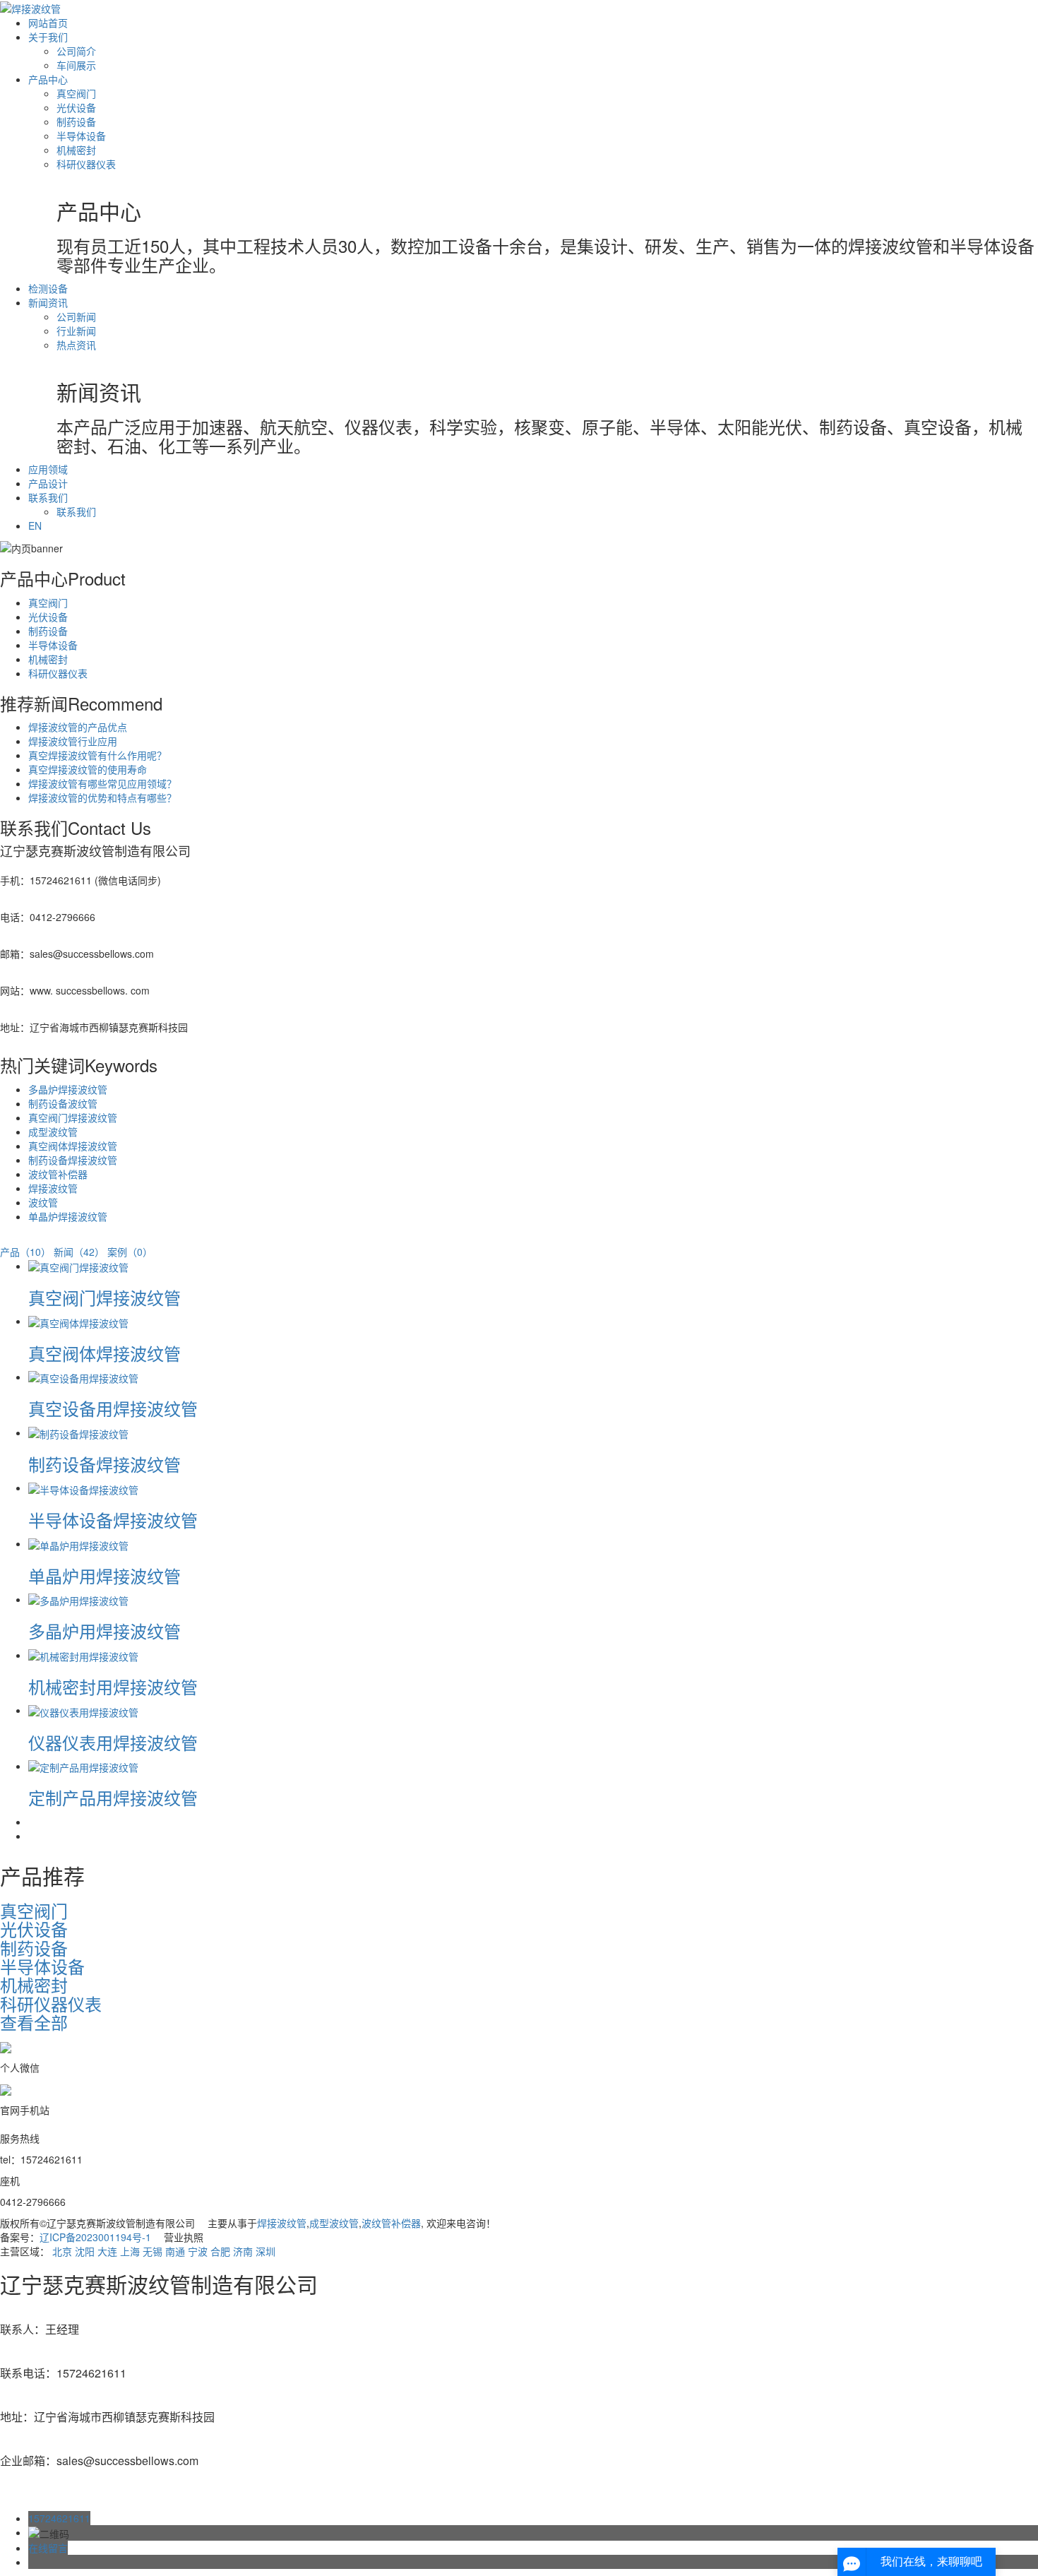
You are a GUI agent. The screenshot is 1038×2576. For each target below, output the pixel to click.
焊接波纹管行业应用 (73, 741)
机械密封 (76, 150)
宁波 (198, 2251)
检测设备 (48, 288)
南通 (175, 2251)
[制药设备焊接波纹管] (78, 1432)
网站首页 (48, 23)
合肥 (220, 2251)
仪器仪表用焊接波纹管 (113, 1742)
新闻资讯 (48, 302)
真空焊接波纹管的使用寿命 (88, 769)
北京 (62, 2251)
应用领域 (48, 469)
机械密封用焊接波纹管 (113, 1686)
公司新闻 (76, 316)
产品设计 (48, 483)
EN (35, 526)
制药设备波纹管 (63, 1103)
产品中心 (48, 79)
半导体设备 (81, 136)
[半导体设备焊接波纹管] (83, 1488)
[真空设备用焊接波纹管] (83, 1377)
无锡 (153, 2251)
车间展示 (76, 65)
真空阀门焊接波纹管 (73, 1117)
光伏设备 (76, 107)
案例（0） (130, 1252)
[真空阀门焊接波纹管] (78, 1266)
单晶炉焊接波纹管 (68, 1216)
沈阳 (85, 2251)
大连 (107, 2251)
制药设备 (76, 121)
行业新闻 (76, 331)
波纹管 (43, 1202)
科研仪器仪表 (86, 164)
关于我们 (48, 37)
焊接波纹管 (53, 1188)
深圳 (266, 2251)
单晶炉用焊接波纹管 (105, 1575)
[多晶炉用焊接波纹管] (78, 1599)
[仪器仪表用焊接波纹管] (83, 1710)
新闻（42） (79, 1252)
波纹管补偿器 (58, 1174)
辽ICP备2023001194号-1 (95, 2237)
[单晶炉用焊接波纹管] (78, 1543)
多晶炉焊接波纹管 (68, 1089)
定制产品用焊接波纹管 (113, 1797)
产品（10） (25, 1252)
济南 (243, 2251)
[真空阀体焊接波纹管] (78, 1321)
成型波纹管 (53, 1132)
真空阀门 (76, 93)
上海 (130, 2251)
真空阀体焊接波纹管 (73, 1146)
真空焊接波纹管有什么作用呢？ (97, 755)
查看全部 (34, 2022)
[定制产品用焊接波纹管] (83, 1766)
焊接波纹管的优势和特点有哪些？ (102, 797)
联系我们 (48, 497)
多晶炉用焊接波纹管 (105, 1631)
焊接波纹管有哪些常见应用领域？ (102, 783)
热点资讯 (76, 345)
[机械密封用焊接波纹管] (83, 1655)
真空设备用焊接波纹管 (113, 1408)
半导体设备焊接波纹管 (113, 1520)
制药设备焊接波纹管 (73, 1160)
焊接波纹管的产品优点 (78, 727)
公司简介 (76, 51)
